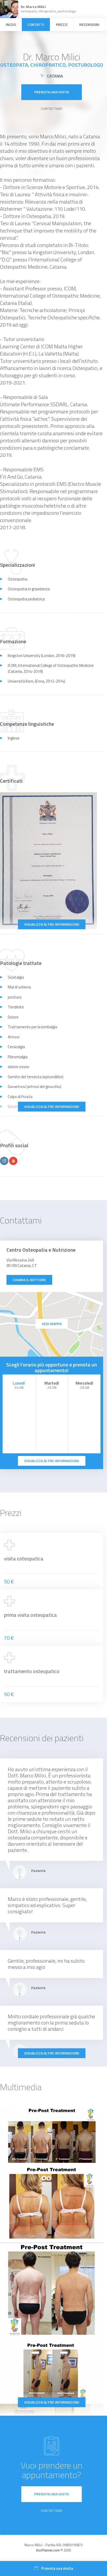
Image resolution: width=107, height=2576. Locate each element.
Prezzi (62, 24)
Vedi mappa (52, 1324)
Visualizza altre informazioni (52, 924)
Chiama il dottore (29, 1280)
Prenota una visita (52, 92)
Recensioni (89, 24)
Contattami (52, 108)
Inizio (11, 24)
